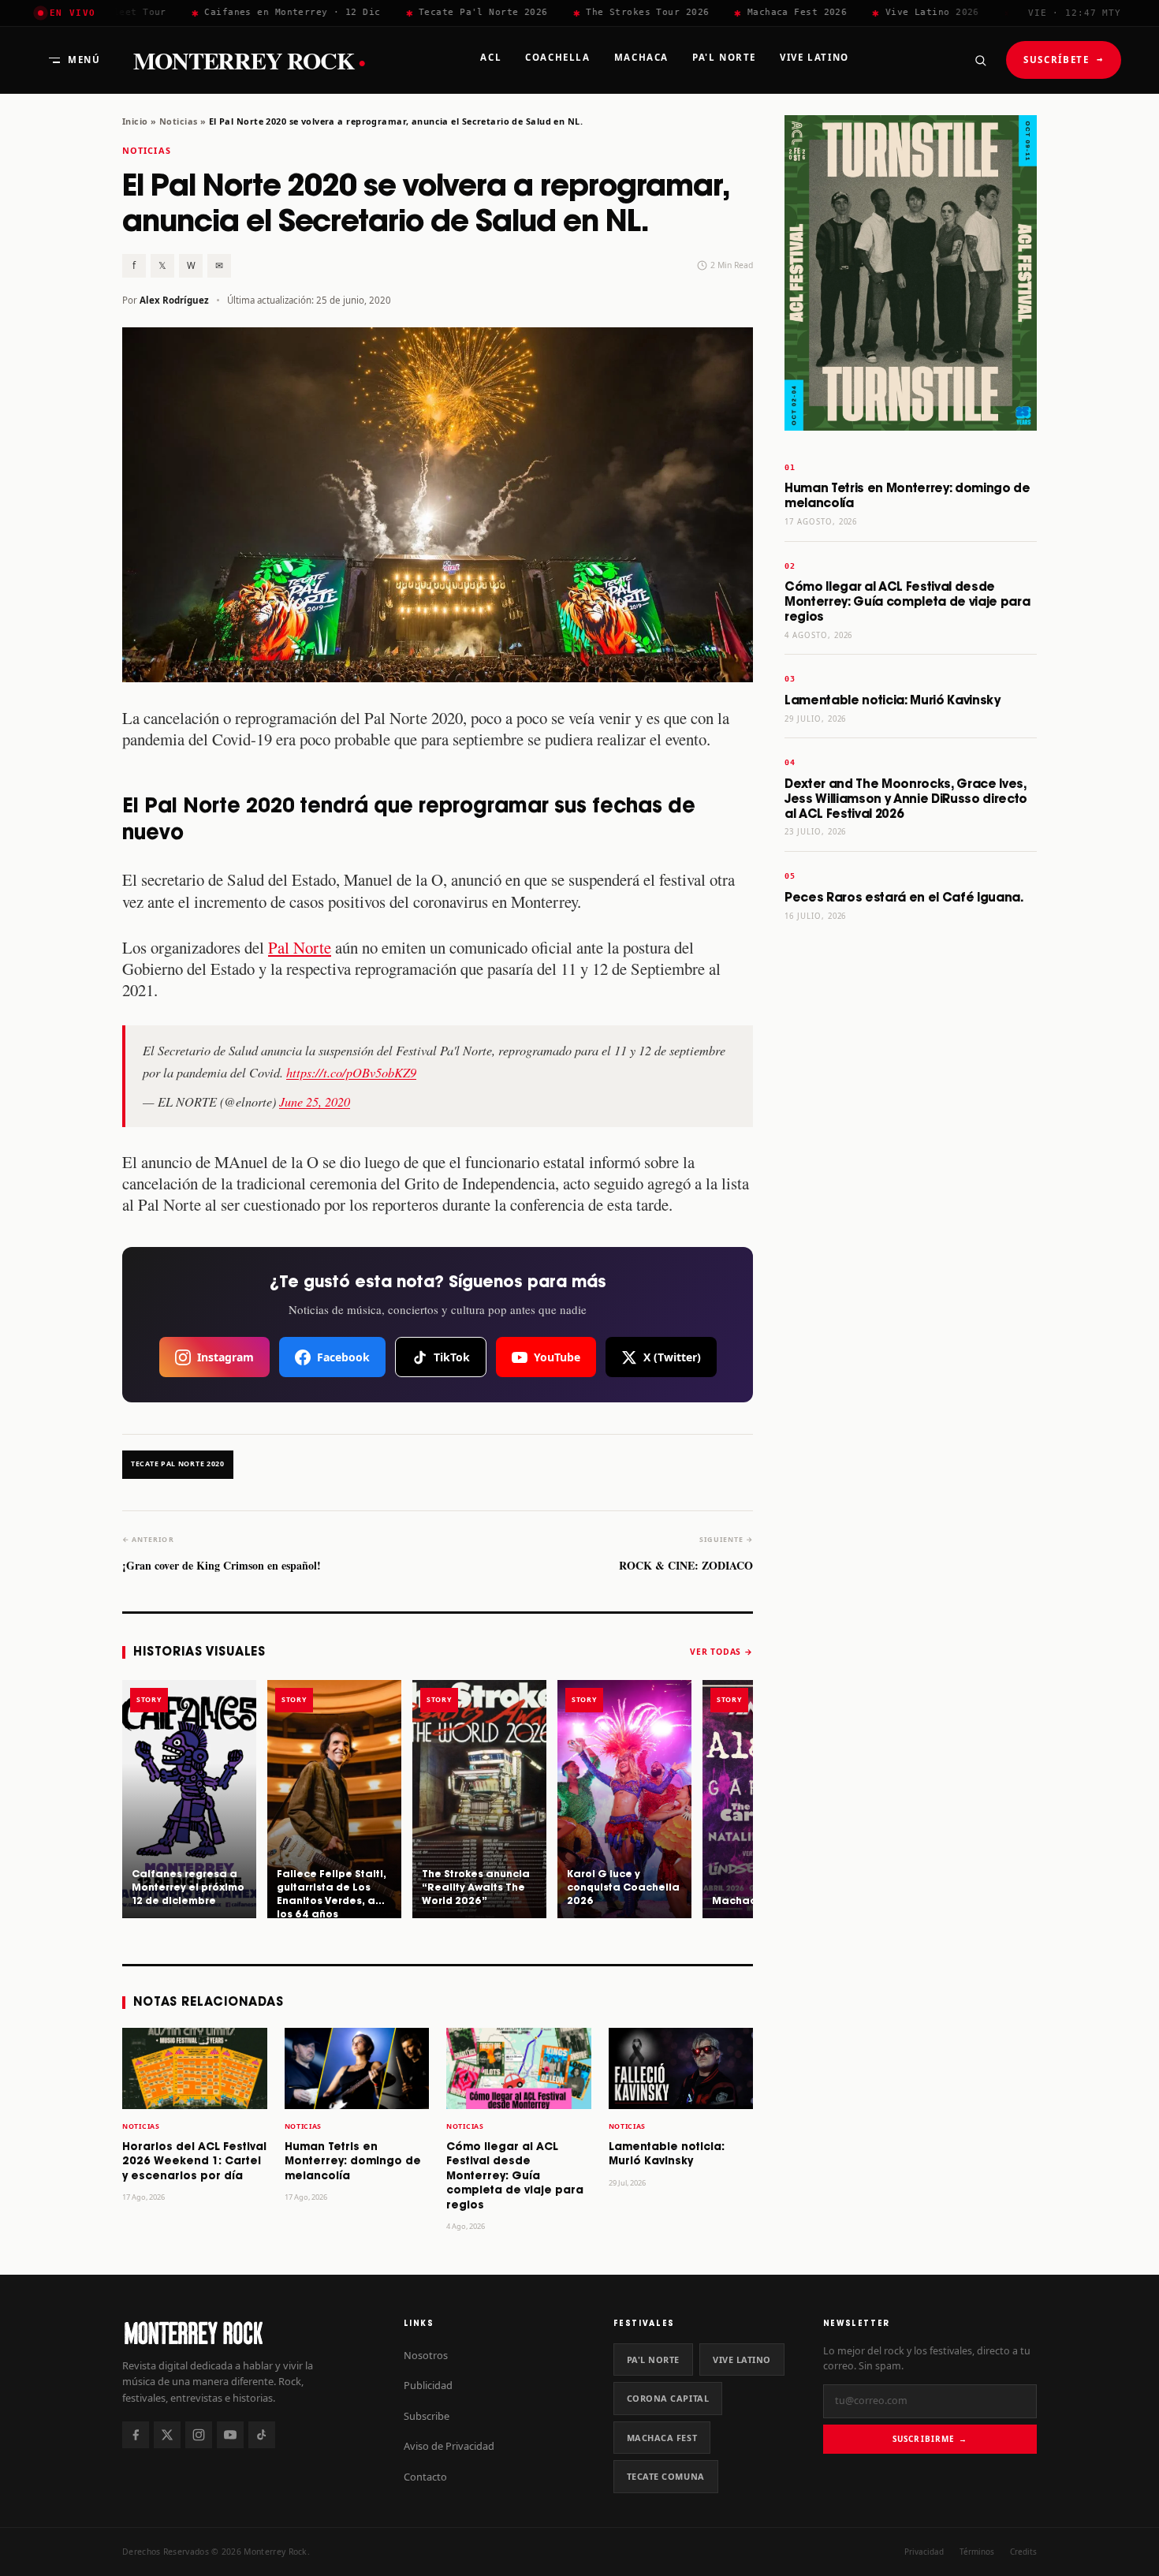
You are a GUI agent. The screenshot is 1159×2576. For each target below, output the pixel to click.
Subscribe (427, 2416)
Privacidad (924, 2552)
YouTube (557, 1357)
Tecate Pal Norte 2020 (178, 1464)
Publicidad (428, 2385)
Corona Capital (668, 2398)
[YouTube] (230, 2435)
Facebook (343, 1357)
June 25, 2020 (315, 1101)
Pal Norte (300, 947)
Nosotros (426, 2355)
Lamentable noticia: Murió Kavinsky (893, 701)
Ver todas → (721, 1652)
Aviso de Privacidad (449, 2446)
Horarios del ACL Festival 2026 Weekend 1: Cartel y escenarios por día (194, 2162)
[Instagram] (199, 2435)
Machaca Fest (662, 2438)
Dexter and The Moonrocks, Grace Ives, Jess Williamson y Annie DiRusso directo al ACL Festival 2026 (906, 799)
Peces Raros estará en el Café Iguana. (904, 898)
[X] (167, 2435)
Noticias (178, 121)
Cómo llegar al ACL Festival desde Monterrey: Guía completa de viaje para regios (515, 2177)
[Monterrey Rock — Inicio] (247, 2333)
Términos (977, 2552)
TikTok (452, 1357)
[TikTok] (262, 2435)
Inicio (135, 121)
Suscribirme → (930, 2439)
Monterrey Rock (249, 60)
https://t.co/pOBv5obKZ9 (351, 1072)
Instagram (225, 1357)
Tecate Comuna (666, 2476)
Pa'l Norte (653, 2359)
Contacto (425, 2477)
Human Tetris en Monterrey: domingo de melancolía (353, 2162)
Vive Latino (742, 2359)
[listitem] (189, 1799)
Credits (1023, 2552)
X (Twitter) (672, 1357)
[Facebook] (136, 2435)
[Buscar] (980, 60)
